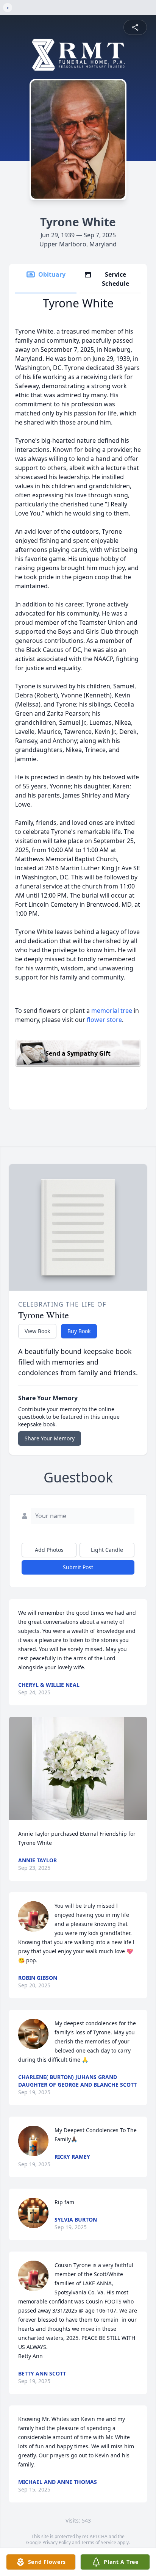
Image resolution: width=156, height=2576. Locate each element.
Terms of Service (99, 2542)
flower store (104, 1020)
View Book (37, 1331)
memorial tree (112, 1011)
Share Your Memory (50, 1438)
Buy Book (79, 1331)
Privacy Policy (57, 2542)
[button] (78, 1768)
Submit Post (78, 1567)
